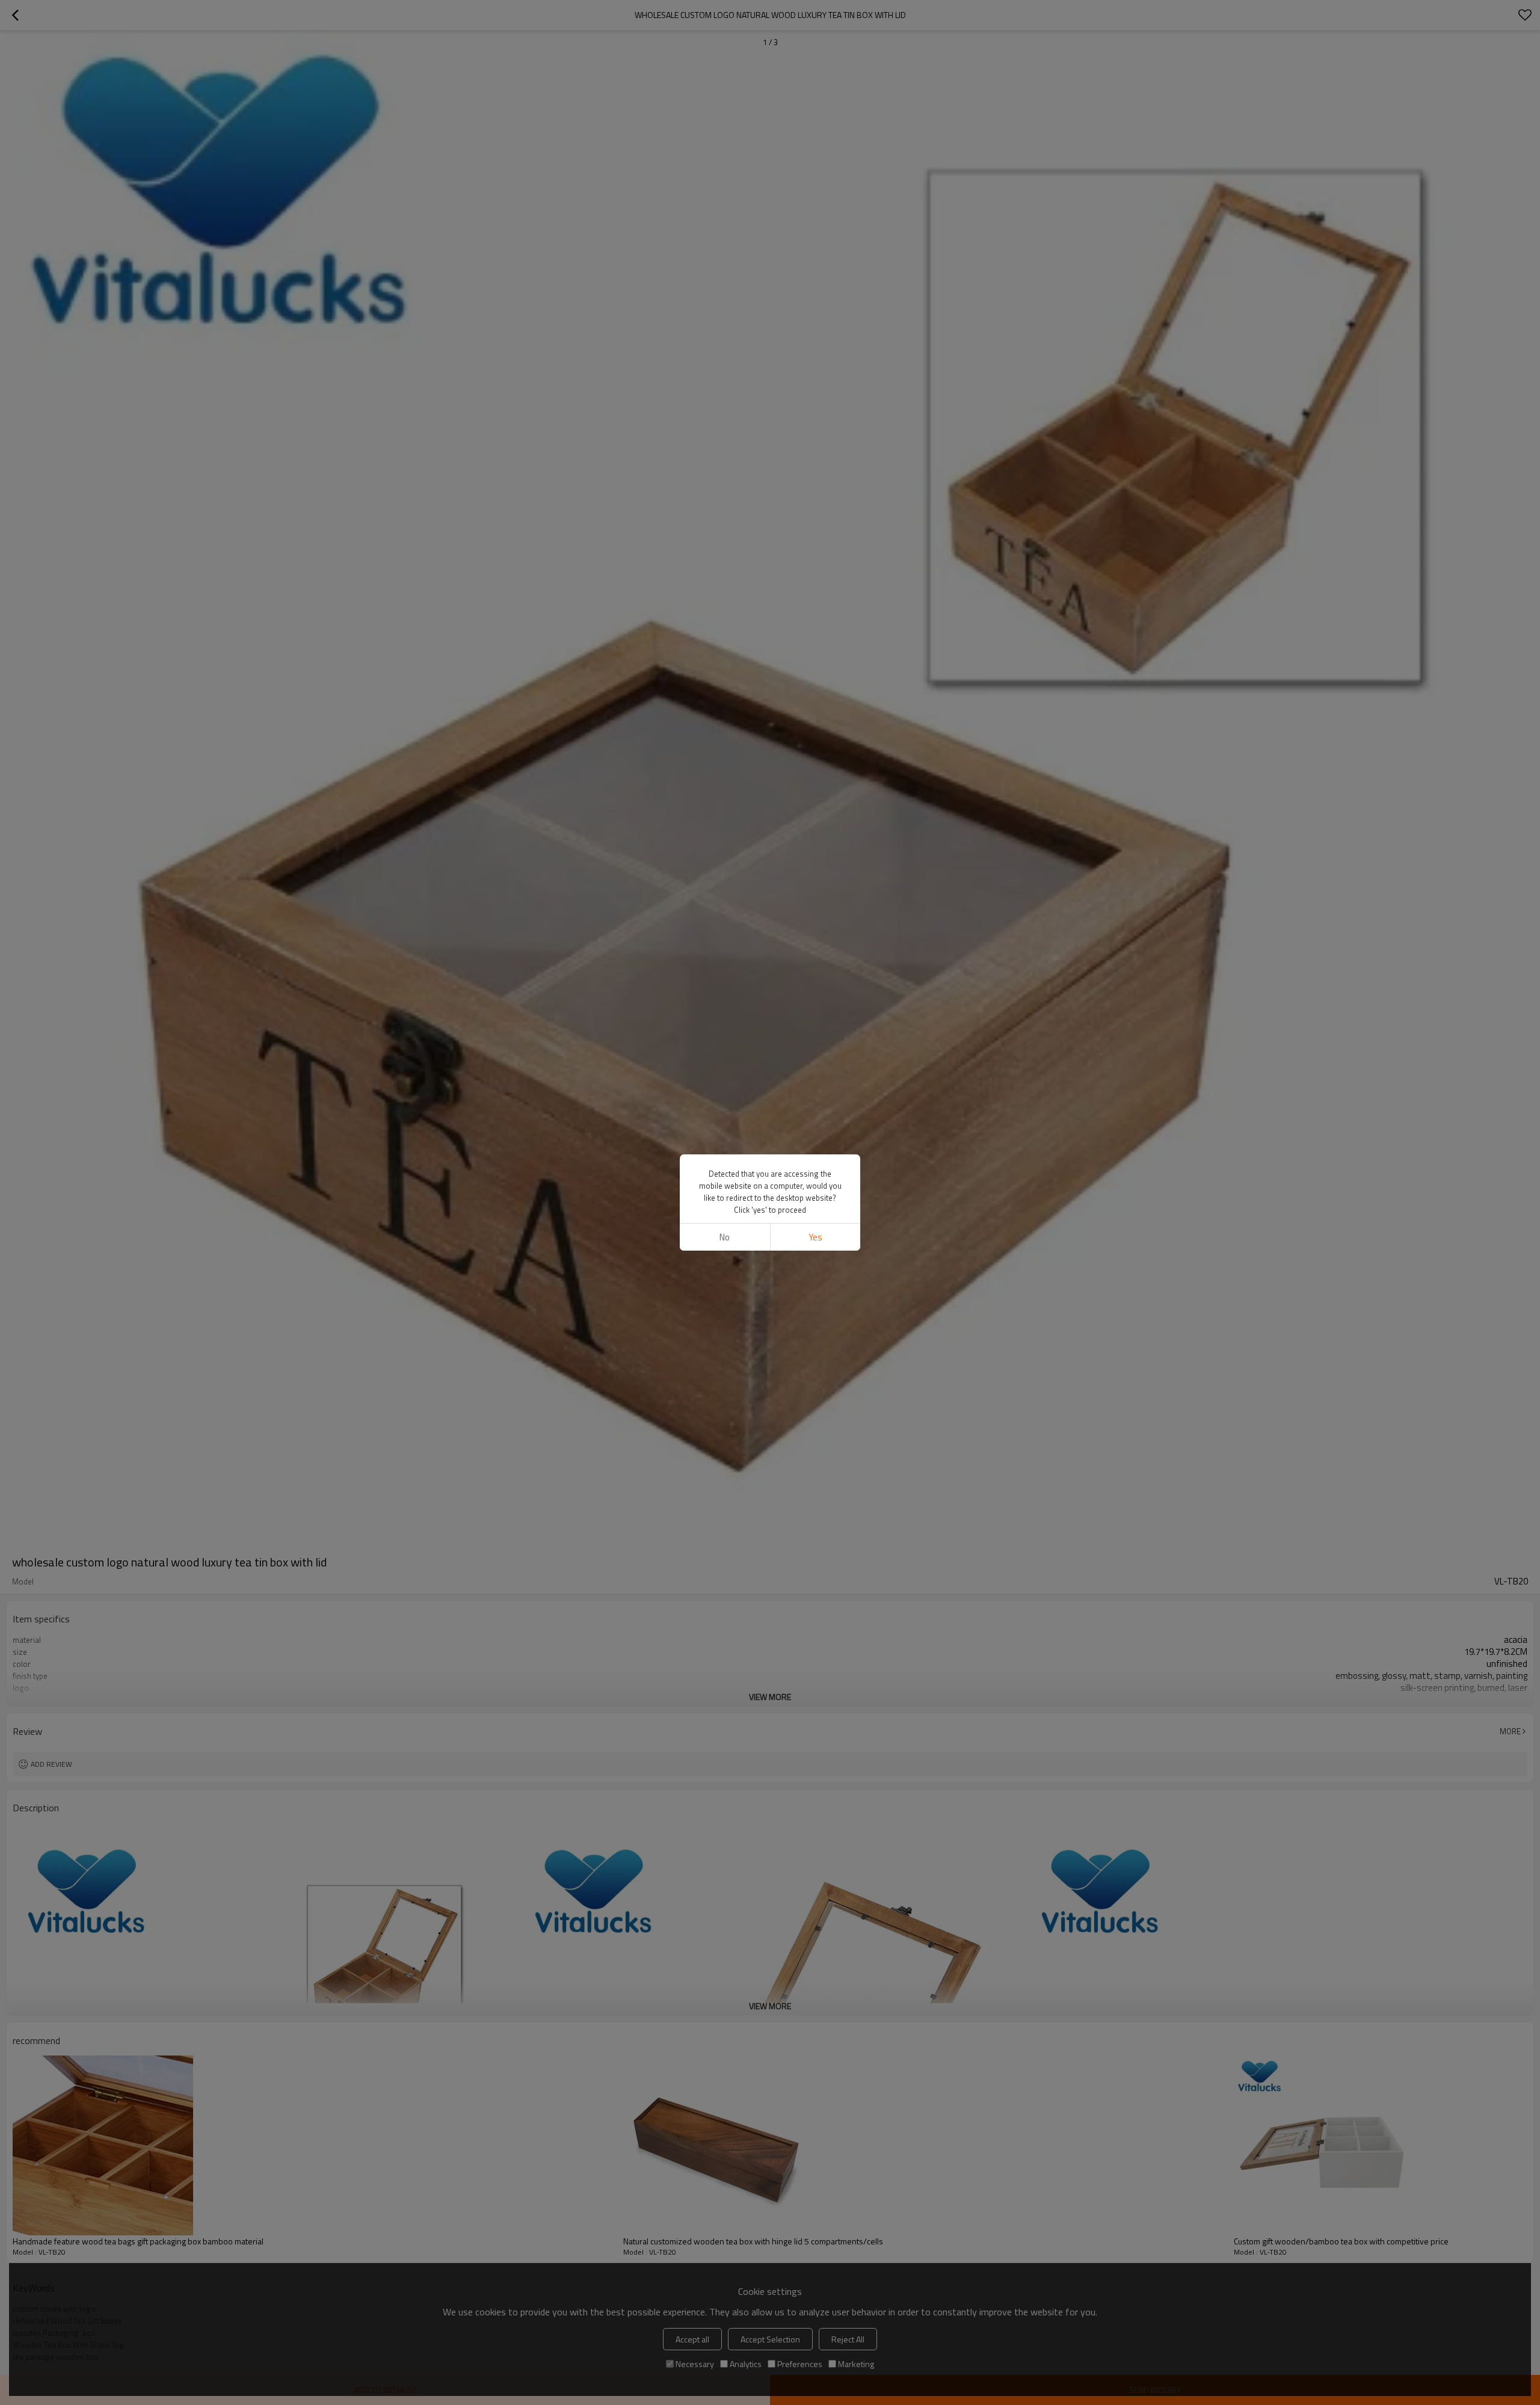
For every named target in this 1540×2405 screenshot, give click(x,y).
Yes (815, 1237)
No (725, 1237)
